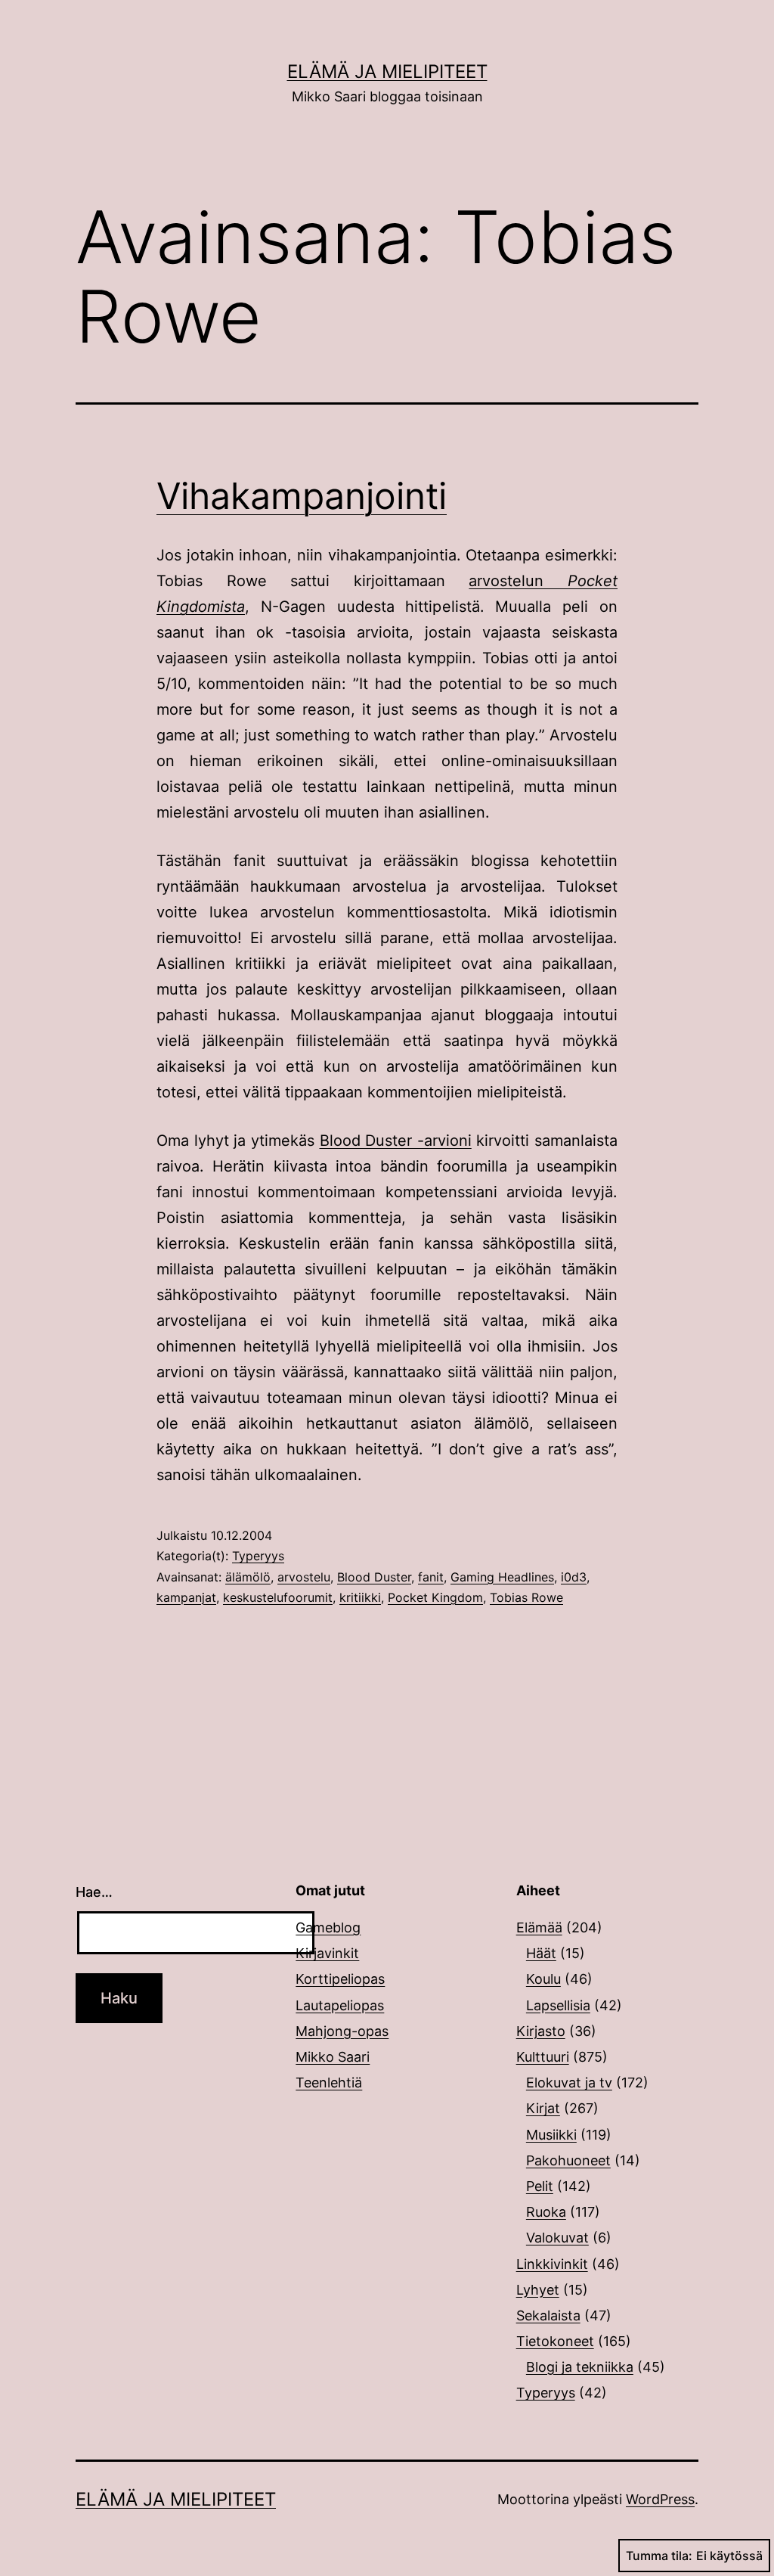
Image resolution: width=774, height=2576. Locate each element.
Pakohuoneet (568, 2160)
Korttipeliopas (340, 1979)
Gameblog (328, 1927)
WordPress (660, 2499)
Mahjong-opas (342, 2031)
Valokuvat (557, 2238)
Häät (541, 1953)
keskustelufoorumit (278, 1597)
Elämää (539, 1927)
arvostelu (304, 1577)
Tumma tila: (659, 2556)
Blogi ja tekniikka (580, 2367)
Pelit (540, 2186)
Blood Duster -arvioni (396, 1141)
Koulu (543, 1979)
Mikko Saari (333, 2057)
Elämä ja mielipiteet (387, 71)
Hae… (94, 1892)
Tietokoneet (555, 2341)
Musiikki (551, 2135)
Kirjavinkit (327, 1953)
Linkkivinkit (552, 2264)
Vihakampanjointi (302, 496)
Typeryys (258, 1556)
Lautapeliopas (340, 2005)
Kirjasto (541, 2031)
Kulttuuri (543, 2057)
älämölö (248, 1577)
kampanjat (186, 1597)
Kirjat (543, 2108)
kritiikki (360, 1597)
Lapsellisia (558, 2005)
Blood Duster (374, 1577)
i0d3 (574, 1577)
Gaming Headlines (502, 1577)
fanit (431, 1577)
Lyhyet (538, 2290)
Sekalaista (548, 2315)
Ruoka (546, 2212)
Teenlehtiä (329, 2083)
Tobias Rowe (526, 1597)
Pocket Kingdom (435, 1597)
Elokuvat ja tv (569, 2083)
